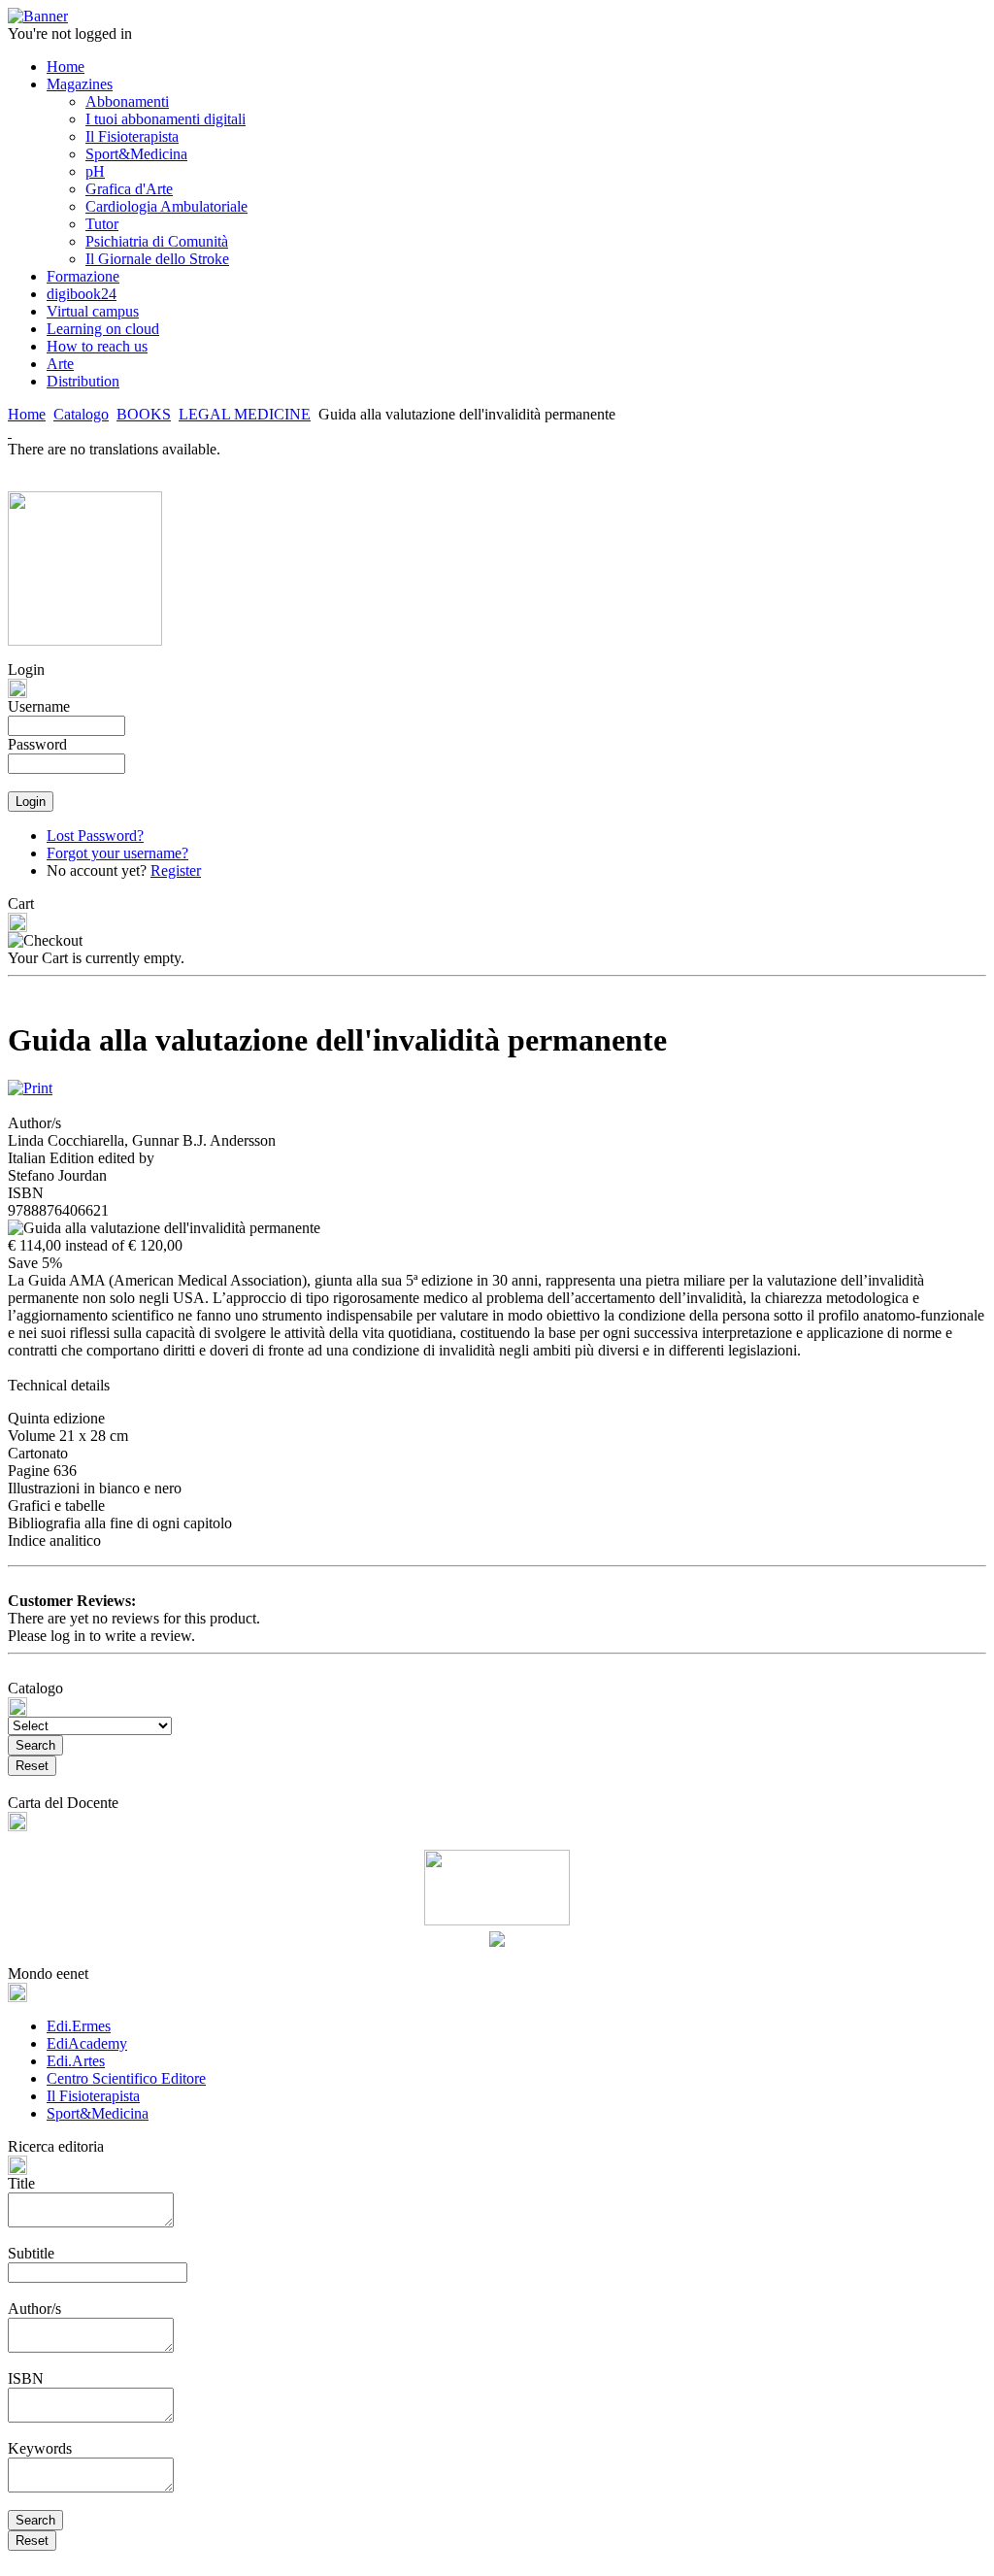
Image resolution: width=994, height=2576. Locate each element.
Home (27, 414)
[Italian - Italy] (10, 432)
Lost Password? (95, 836)
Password (37, 744)
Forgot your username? (117, 853)
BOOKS (144, 414)
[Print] (30, 1083)
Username (39, 706)
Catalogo (81, 414)
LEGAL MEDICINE (245, 414)
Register (176, 870)
